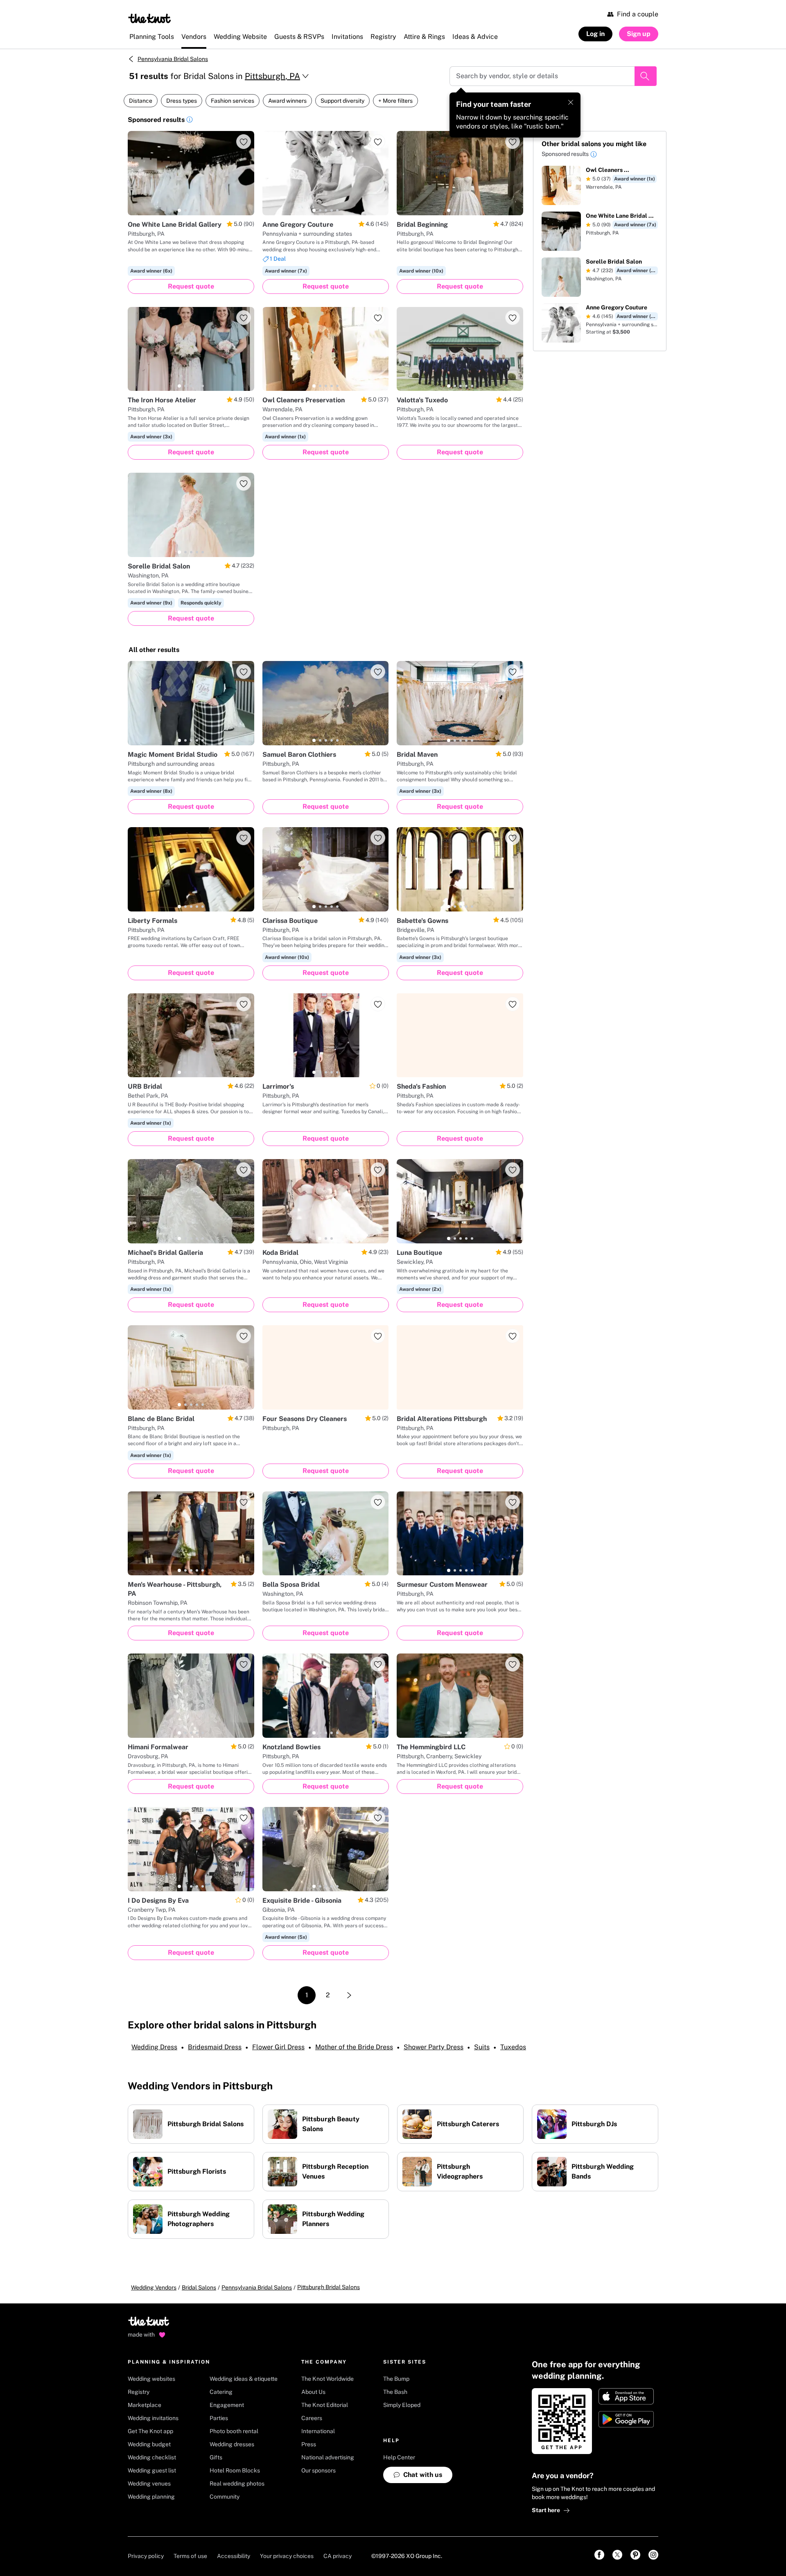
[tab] (179, 210)
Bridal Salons (199, 2287)
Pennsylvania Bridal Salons (173, 59)
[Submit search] (646, 76)
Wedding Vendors (154, 2287)
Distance (141, 101)
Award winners (287, 101)
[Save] (244, 142)
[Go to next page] (349, 1995)
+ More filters (395, 101)
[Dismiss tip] (571, 102)
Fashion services (233, 101)
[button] (190, 121)
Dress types (182, 101)
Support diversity (342, 101)
